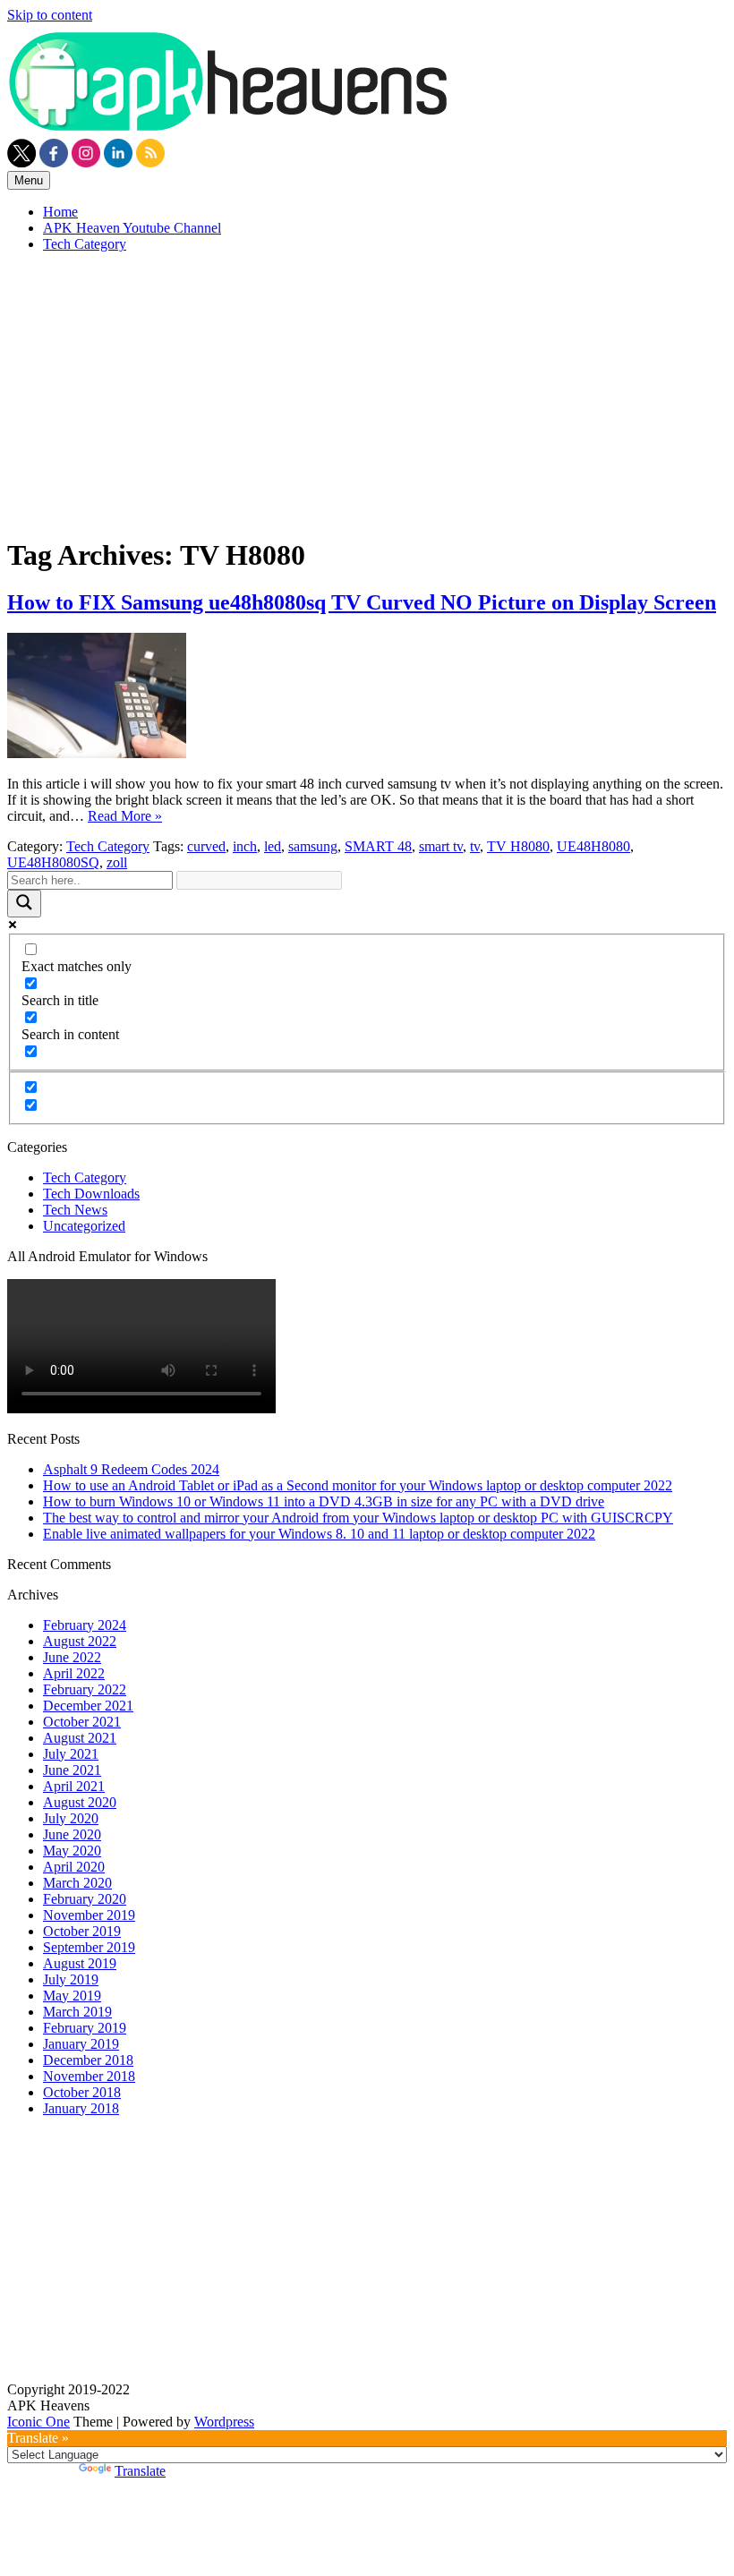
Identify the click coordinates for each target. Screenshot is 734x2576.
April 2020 (74, 1867)
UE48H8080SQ (53, 862)
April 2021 (74, 1786)
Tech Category (85, 244)
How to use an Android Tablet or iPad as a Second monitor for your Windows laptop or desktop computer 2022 (358, 1485)
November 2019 (89, 1915)
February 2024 (85, 1625)
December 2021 (88, 1706)
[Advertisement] (367, 392)
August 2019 (80, 1963)
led (273, 846)
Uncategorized (84, 1226)
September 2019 (89, 1947)
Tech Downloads (91, 1194)
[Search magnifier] (24, 904)
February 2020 (85, 1899)
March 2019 (77, 2012)
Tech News (75, 1210)
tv (475, 846)
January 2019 (81, 2044)
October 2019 (82, 1931)
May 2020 (72, 1851)
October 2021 (82, 1722)
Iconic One (38, 2422)
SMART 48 (378, 846)
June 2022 (72, 1657)
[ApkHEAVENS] (231, 130)
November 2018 (89, 2076)
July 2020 (71, 1818)
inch (245, 846)
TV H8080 (518, 846)
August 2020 (80, 1802)
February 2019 (85, 2028)
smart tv (441, 846)
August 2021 (80, 1738)
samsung (313, 846)
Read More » (125, 816)
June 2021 (72, 1770)
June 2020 (72, 1834)
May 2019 (72, 1996)
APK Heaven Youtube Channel (132, 228)
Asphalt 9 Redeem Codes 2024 (131, 1469)
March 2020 (77, 1883)
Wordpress (224, 2422)
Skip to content (50, 15)
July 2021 (71, 1754)
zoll (117, 862)
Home (60, 212)
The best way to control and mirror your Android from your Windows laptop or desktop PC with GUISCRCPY (358, 1518)
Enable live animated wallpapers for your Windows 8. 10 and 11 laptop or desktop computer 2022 (319, 1534)
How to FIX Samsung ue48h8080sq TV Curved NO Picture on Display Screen (362, 602)
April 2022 (74, 1673)
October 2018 (82, 2092)
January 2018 (81, 2108)
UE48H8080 (593, 846)
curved (206, 846)
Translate (140, 2471)
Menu (29, 180)
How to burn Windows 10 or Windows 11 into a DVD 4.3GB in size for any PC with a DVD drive (324, 1501)
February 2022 (85, 1689)
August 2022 (80, 1641)
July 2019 (71, 1979)
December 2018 (88, 2060)
